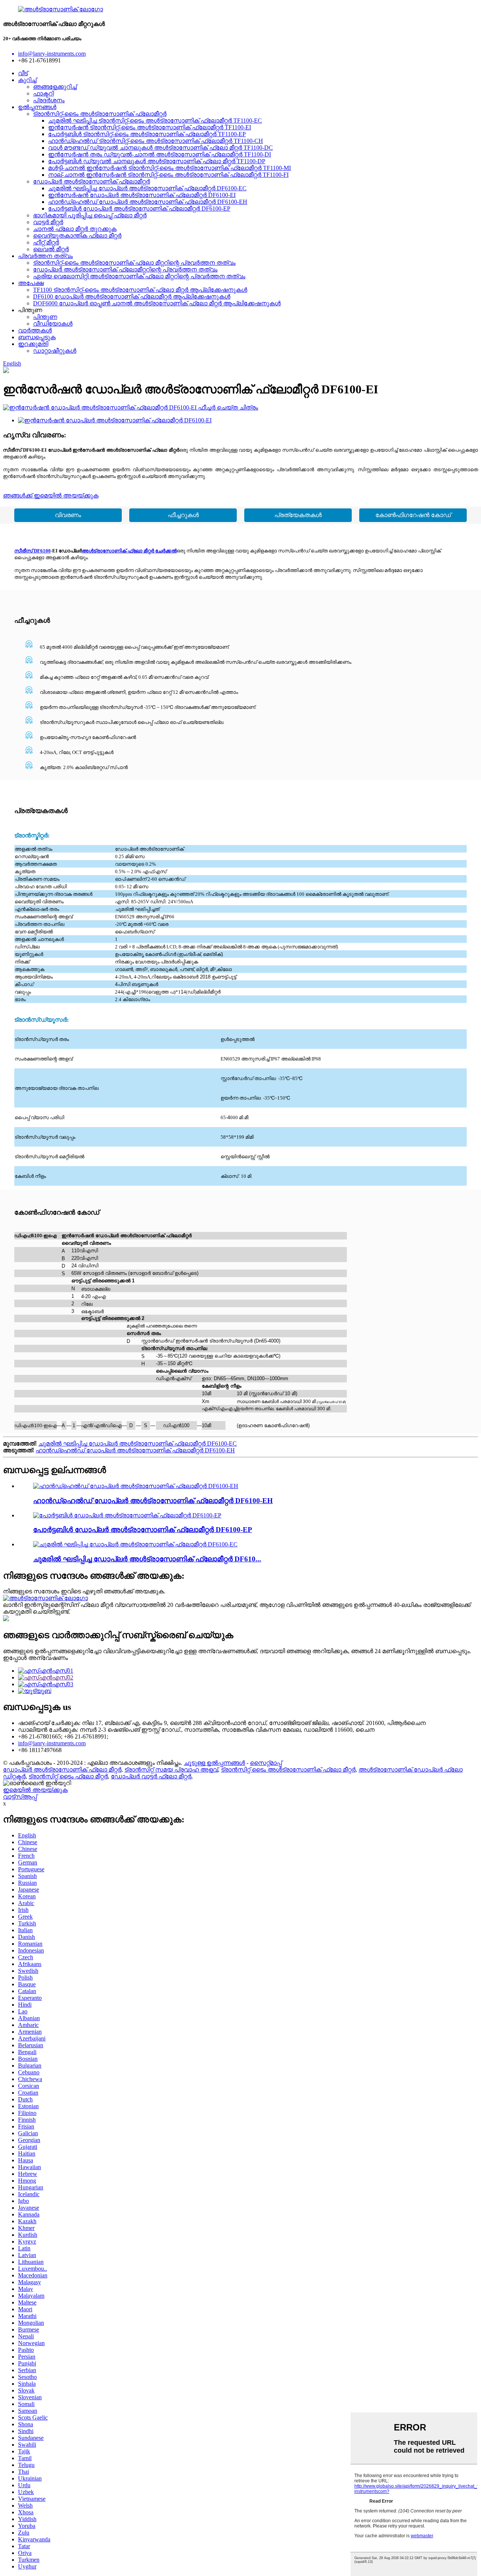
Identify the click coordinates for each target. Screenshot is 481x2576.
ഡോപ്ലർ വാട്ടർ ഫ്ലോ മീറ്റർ (151, 1776)
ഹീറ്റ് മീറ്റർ (46, 242)
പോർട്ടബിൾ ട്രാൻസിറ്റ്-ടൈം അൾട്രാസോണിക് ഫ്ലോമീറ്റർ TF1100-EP (147, 134)
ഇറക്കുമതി (33, 344)
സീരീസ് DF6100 (33, 551)
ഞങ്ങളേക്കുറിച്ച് (55, 87)
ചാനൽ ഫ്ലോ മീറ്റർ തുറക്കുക (75, 229)
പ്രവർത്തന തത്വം (45, 256)
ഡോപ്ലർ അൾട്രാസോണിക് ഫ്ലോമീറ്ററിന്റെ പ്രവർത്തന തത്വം (125, 269)
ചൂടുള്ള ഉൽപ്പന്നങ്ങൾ (214, 1763)
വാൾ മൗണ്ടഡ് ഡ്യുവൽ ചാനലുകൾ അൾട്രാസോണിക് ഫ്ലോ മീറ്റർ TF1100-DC (160, 148)
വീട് (23, 73)
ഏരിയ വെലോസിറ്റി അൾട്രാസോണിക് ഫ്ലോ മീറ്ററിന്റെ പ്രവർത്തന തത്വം (139, 276)
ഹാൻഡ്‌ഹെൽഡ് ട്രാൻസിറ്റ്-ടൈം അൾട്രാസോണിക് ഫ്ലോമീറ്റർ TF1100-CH (156, 141)
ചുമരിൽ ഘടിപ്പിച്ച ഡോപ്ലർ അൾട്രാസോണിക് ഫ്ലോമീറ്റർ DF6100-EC (147, 188)
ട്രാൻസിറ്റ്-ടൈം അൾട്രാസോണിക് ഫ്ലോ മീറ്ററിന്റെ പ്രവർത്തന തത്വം (134, 263)
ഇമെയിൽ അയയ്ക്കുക (35, 1790)
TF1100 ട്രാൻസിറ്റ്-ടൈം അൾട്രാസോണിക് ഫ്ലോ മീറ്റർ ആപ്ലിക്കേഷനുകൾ (140, 290)
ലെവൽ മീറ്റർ (51, 249)
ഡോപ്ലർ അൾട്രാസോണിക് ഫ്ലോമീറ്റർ (92, 181)
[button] (68, 515)
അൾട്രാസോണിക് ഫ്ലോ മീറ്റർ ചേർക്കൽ (129, 551)
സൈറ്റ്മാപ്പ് (266, 1763)
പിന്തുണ (45, 317)
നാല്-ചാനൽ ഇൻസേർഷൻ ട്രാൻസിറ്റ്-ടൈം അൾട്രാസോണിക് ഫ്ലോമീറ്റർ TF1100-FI (168, 175)
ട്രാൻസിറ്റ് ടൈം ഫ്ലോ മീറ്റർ (68, 1776)
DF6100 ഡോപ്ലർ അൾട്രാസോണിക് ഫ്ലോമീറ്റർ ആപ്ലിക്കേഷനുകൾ (132, 297)
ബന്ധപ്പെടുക (37, 337)
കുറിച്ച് (27, 80)
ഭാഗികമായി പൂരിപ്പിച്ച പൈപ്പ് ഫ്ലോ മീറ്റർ (90, 215)
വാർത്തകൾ (35, 330)
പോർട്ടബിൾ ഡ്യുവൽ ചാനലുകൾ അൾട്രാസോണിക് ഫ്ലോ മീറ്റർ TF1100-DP (157, 161)
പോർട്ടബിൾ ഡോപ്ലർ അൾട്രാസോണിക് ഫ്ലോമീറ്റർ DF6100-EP (139, 209)
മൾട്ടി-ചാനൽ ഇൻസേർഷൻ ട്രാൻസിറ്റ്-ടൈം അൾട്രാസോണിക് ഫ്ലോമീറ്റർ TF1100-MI (169, 168)
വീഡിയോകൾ (53, 324)
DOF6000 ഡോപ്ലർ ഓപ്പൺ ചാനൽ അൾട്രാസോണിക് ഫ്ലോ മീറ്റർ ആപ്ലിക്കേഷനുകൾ (157, 303)
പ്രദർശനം (49, 100)
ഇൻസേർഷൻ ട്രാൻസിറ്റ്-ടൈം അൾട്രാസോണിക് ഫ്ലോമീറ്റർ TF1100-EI (150, 127)
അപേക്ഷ (31, 283)
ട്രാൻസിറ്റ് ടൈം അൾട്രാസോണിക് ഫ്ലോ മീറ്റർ (288, 1770)
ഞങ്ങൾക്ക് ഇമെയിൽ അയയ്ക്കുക (51, 495)
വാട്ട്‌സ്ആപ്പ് (20, 1797)
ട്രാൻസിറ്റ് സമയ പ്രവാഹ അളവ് (171, 1770)
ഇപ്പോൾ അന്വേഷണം (36, 1658)
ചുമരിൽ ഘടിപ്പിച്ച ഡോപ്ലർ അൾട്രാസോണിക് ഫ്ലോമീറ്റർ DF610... (147, 1559)
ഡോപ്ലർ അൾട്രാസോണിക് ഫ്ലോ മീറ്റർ (62, 1770)
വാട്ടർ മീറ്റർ (48, 222)
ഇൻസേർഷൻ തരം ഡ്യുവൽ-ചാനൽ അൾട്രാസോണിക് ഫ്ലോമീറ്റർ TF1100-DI (160, 154)
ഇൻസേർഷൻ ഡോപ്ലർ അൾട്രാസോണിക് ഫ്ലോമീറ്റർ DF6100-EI (142, 195)
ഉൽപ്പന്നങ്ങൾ (37, 107)
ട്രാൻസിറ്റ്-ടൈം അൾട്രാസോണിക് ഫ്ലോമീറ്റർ (100, 114)
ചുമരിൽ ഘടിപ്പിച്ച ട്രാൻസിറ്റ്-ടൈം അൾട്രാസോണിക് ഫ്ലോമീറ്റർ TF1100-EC (155, 121)
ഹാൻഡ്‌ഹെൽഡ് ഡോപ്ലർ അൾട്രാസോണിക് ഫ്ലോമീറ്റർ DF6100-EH (148, 202)
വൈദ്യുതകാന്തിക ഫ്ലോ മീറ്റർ (77, 236)
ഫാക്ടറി (43, 93)
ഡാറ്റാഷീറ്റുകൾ (55, 351)
